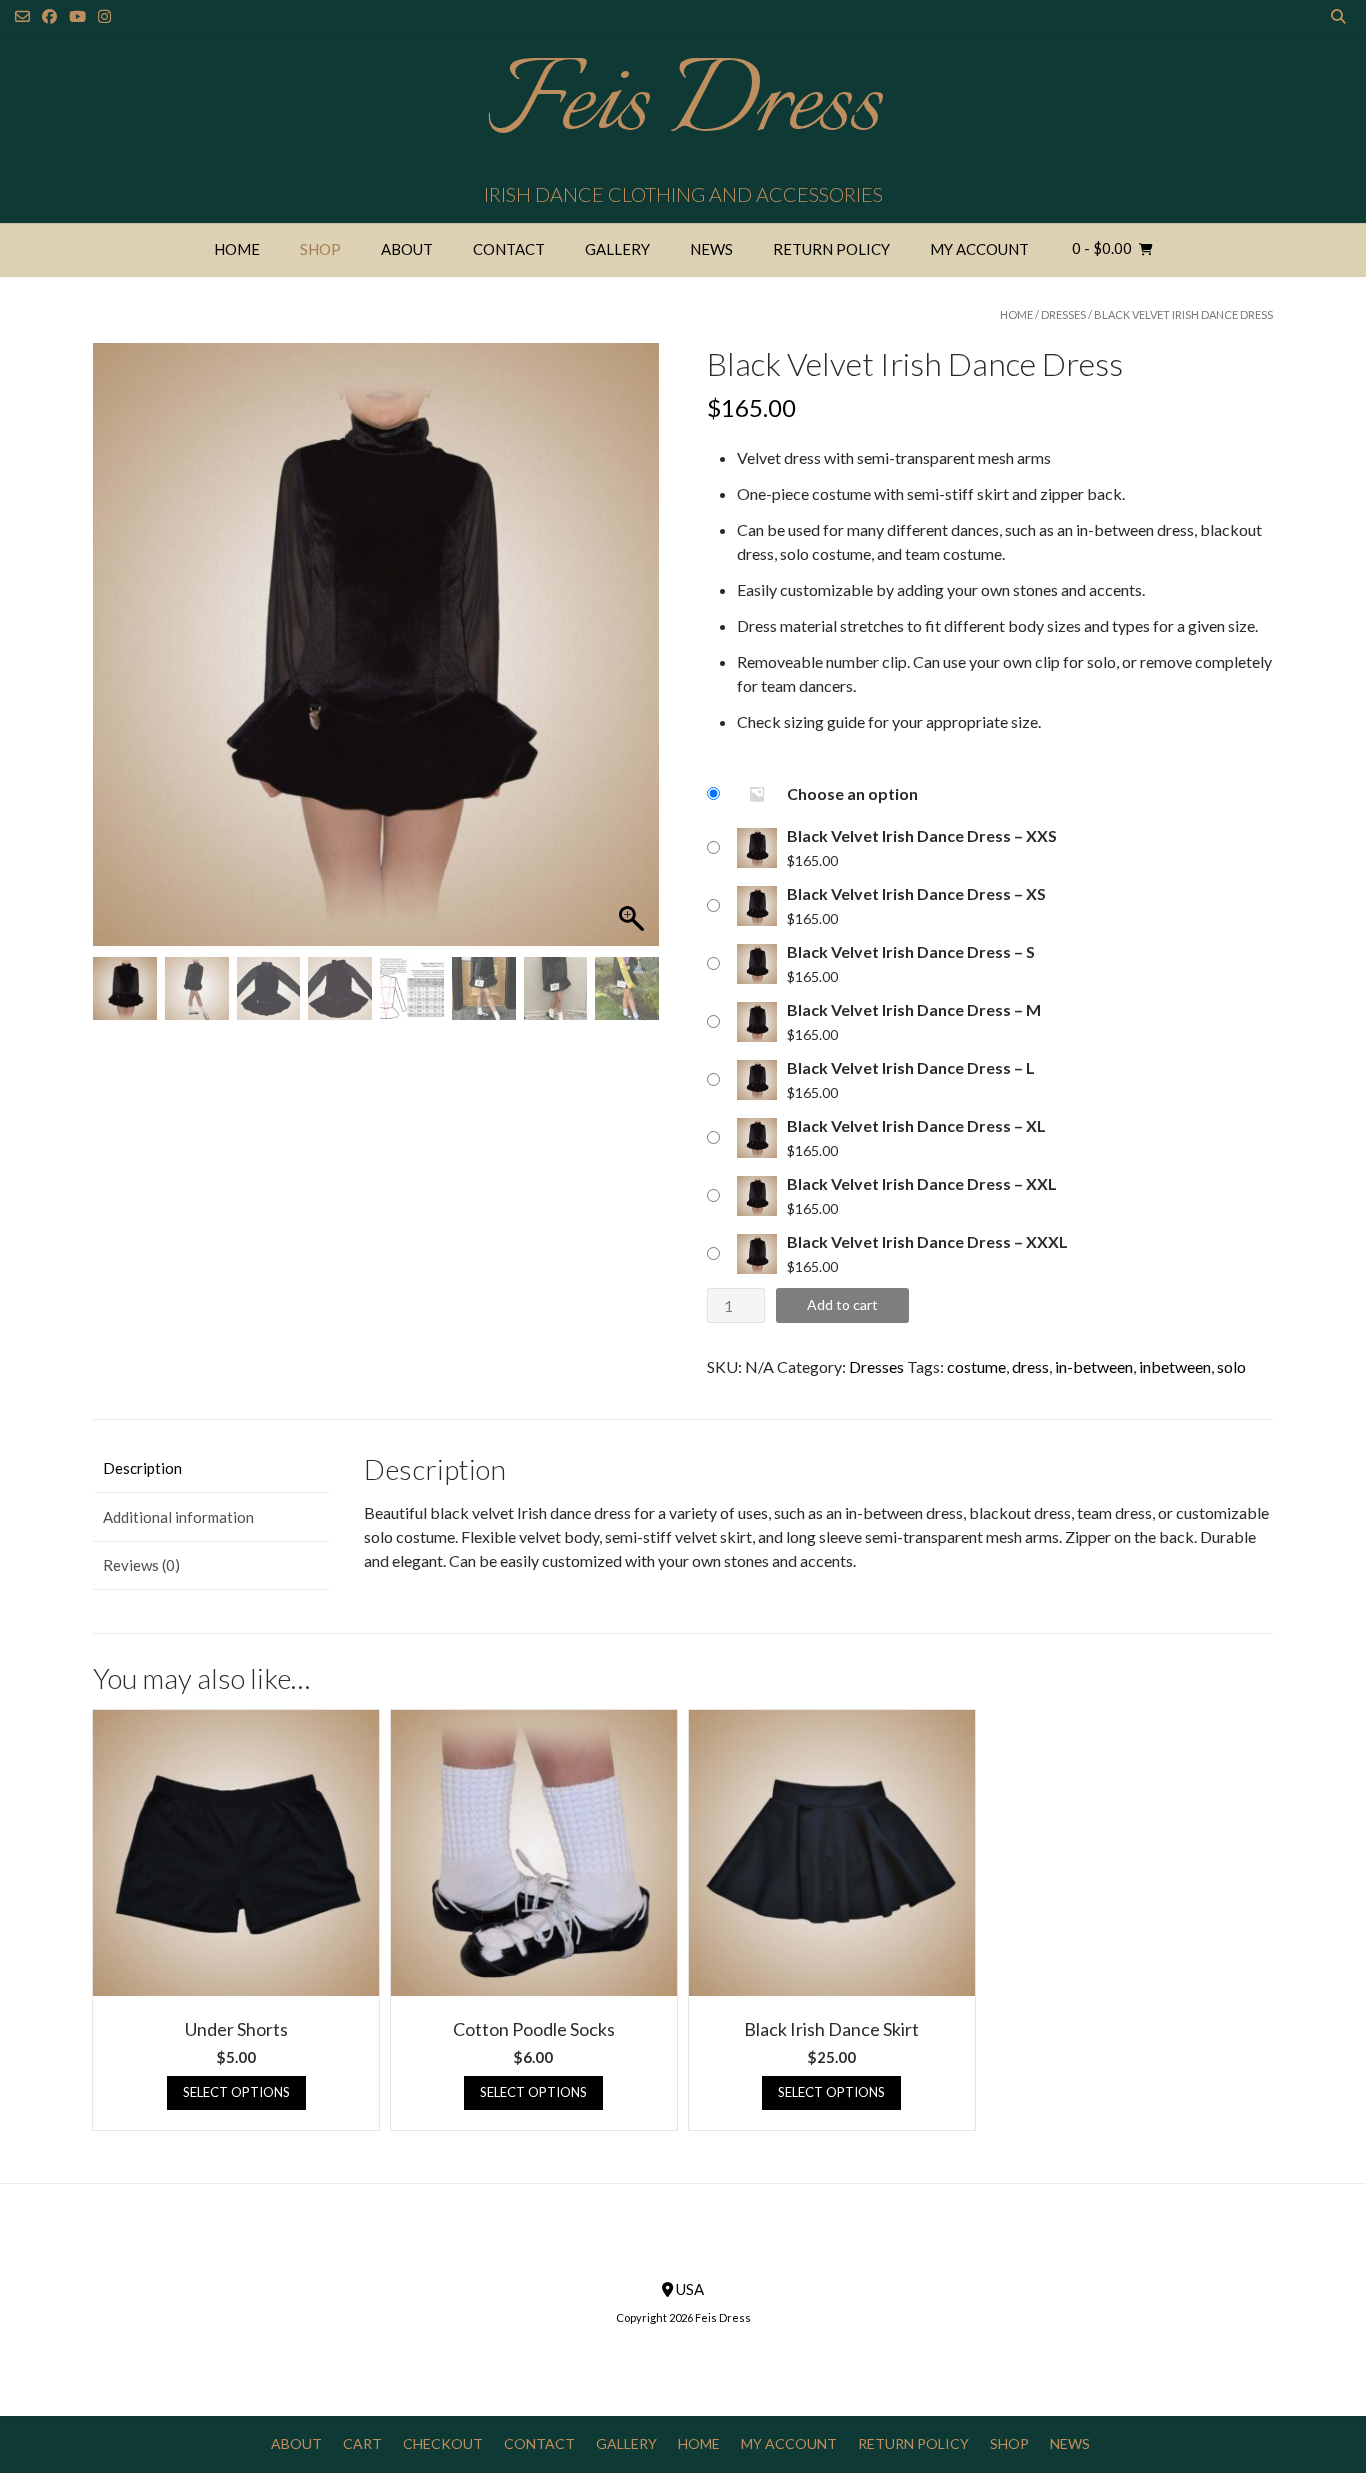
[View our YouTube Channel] (77, 16)
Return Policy (831, 249)
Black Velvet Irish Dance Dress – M (914, 1009)
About (407, 249)
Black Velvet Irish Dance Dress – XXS (922, 835)
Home (237, 249)
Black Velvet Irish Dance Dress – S (911, 951)
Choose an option (852, 793)
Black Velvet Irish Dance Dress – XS (916, 893)
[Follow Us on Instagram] (104, 16)
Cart (362, 2443)
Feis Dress (683, 105)
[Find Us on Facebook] (49, 16)
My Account (979, 249)
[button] (634, 655)
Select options (236, 2092)
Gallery (617, 249)
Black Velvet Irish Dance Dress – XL (916, 1125)
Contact (509, 249)
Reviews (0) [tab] (141, 1565)
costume (976, 1366)
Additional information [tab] (178, 1517)
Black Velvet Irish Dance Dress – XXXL (927, 1241)
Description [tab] (142, 1468)
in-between (1094, 1366)
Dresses (1063, 314)
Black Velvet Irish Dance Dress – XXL (922, 1183)
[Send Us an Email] (22, 16)
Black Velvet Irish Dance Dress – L (911, 1067)
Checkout (443, 2443)
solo (1231, 1366)
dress (1030, 1366)
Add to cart (842, 1304)
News (711, 249)
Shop (320, 249)
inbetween (1175, 1366)
